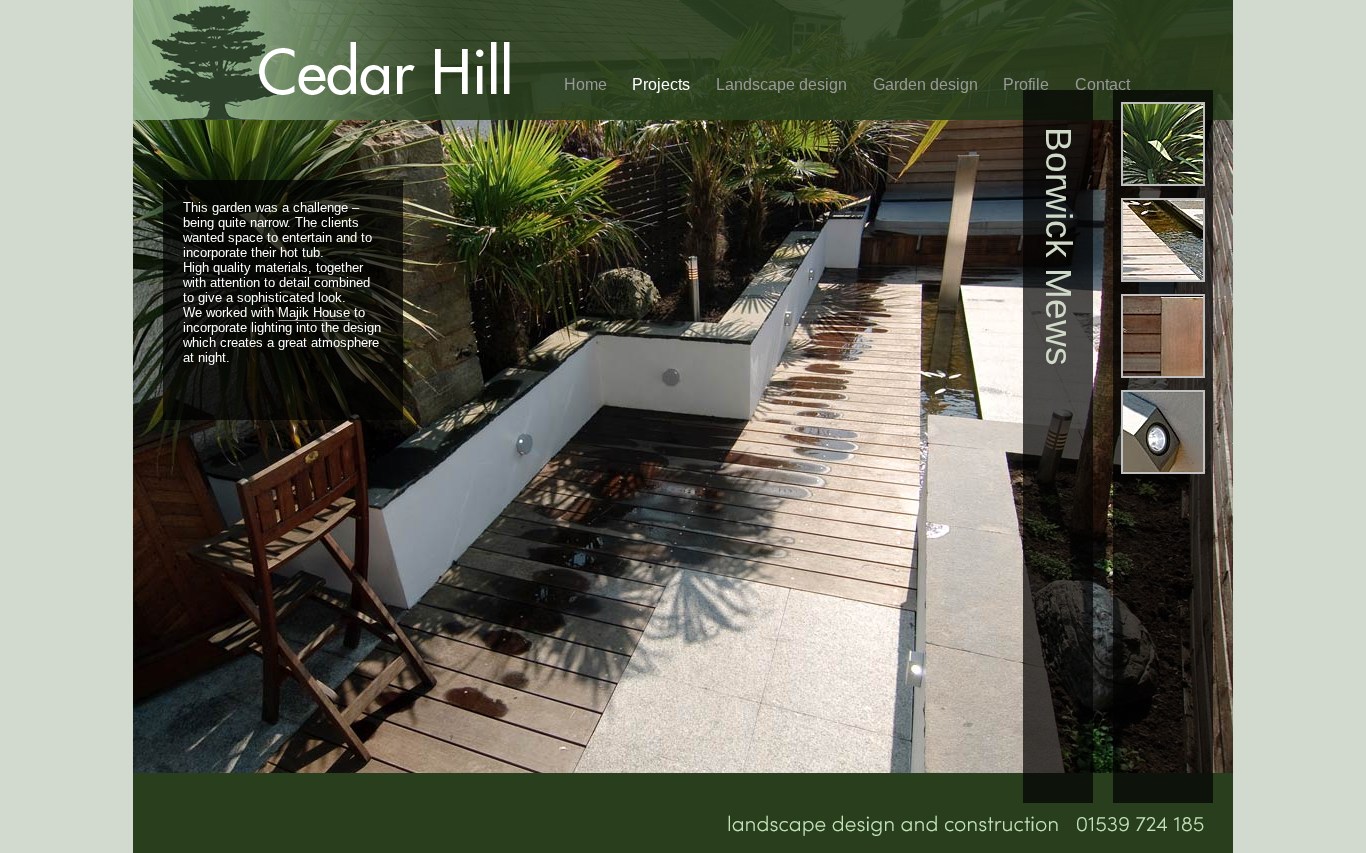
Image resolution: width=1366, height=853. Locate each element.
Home (585, 84)
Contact (1102, 84)
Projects (661, 84)
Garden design (925, 84)
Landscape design (781, 84)
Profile (1026, 84)
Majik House (314, 312)
